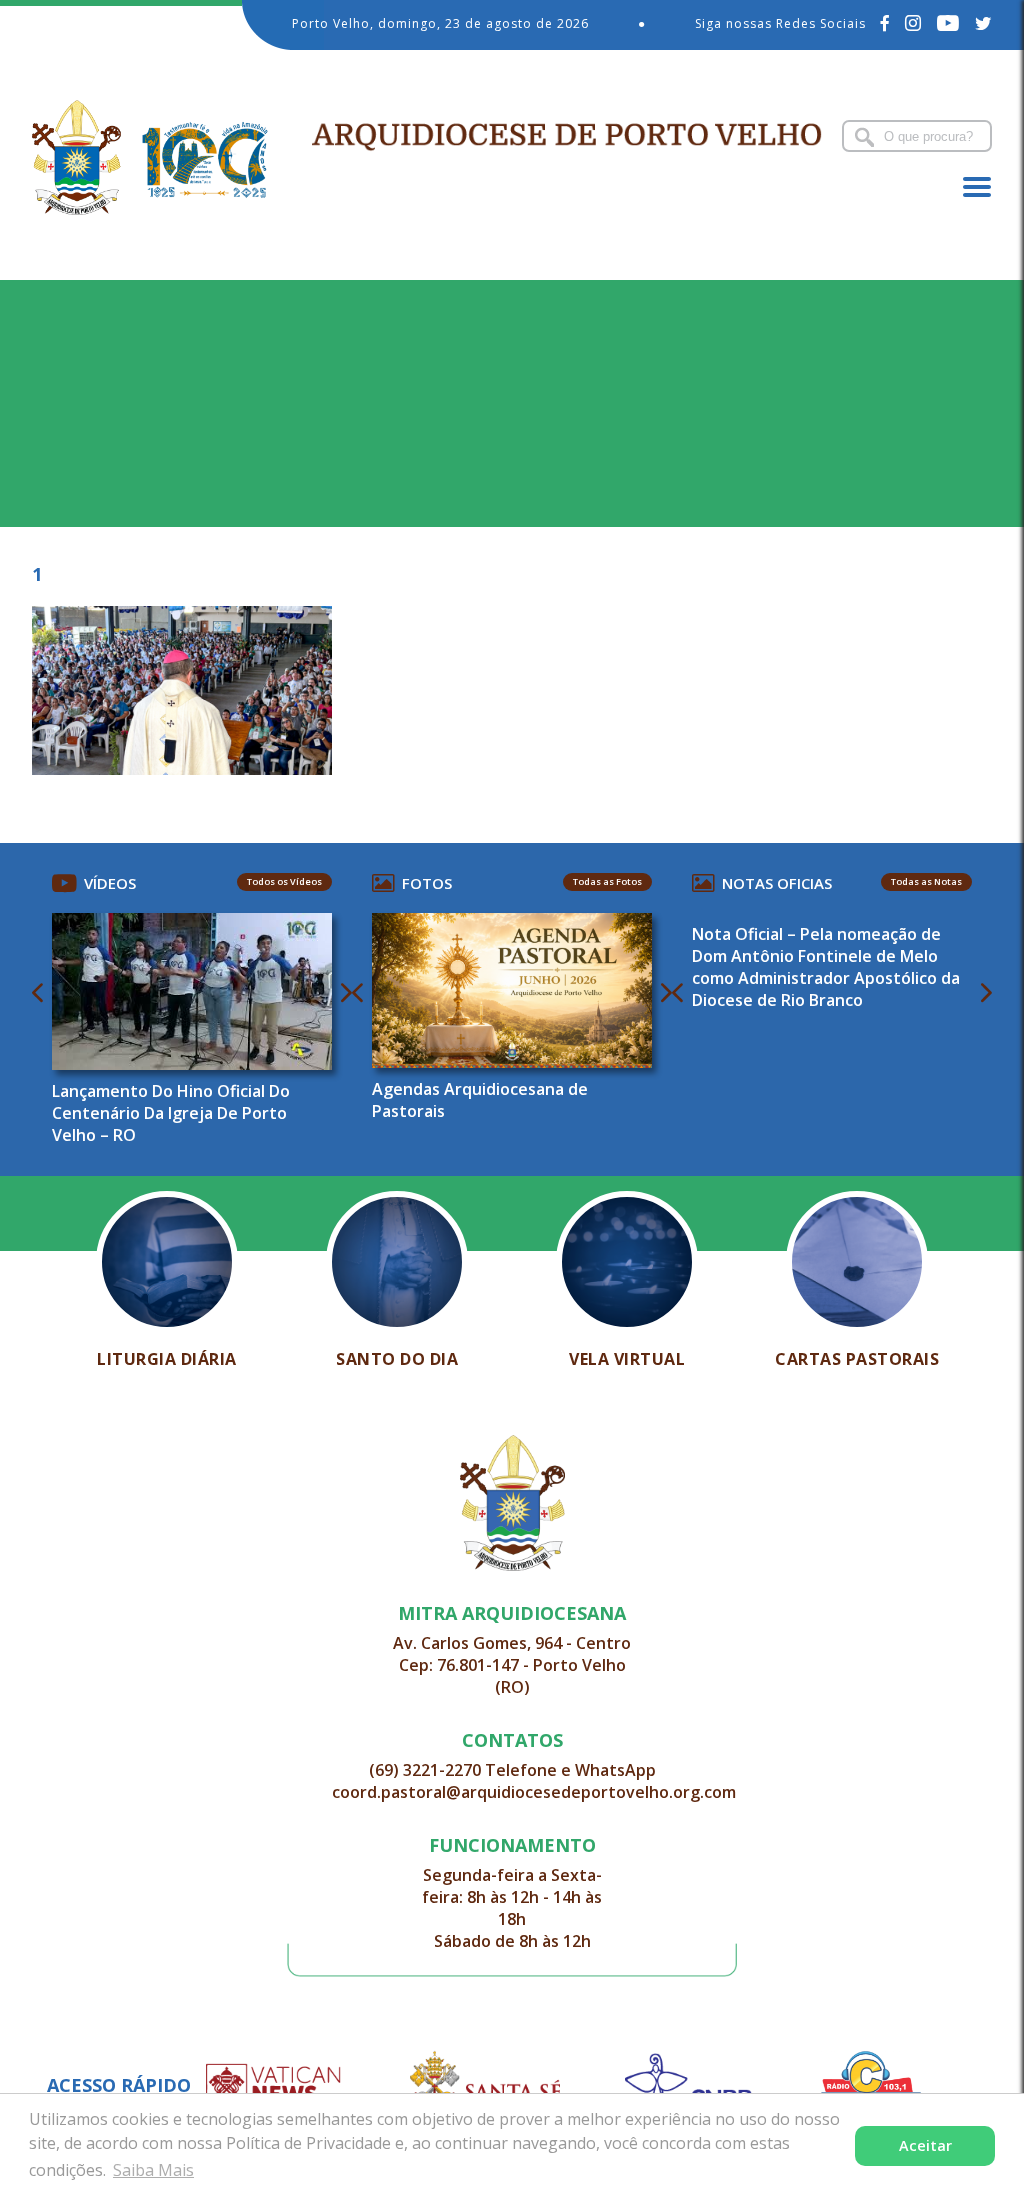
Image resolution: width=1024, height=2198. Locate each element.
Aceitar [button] (925, 2145)
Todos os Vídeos (284, 881)
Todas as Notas (926, 881)
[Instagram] (913, 23)
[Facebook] (885, 23)
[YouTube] (948, 23)
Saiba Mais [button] (153, 2170)
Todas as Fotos (607, 881)
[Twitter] (983, 23)
